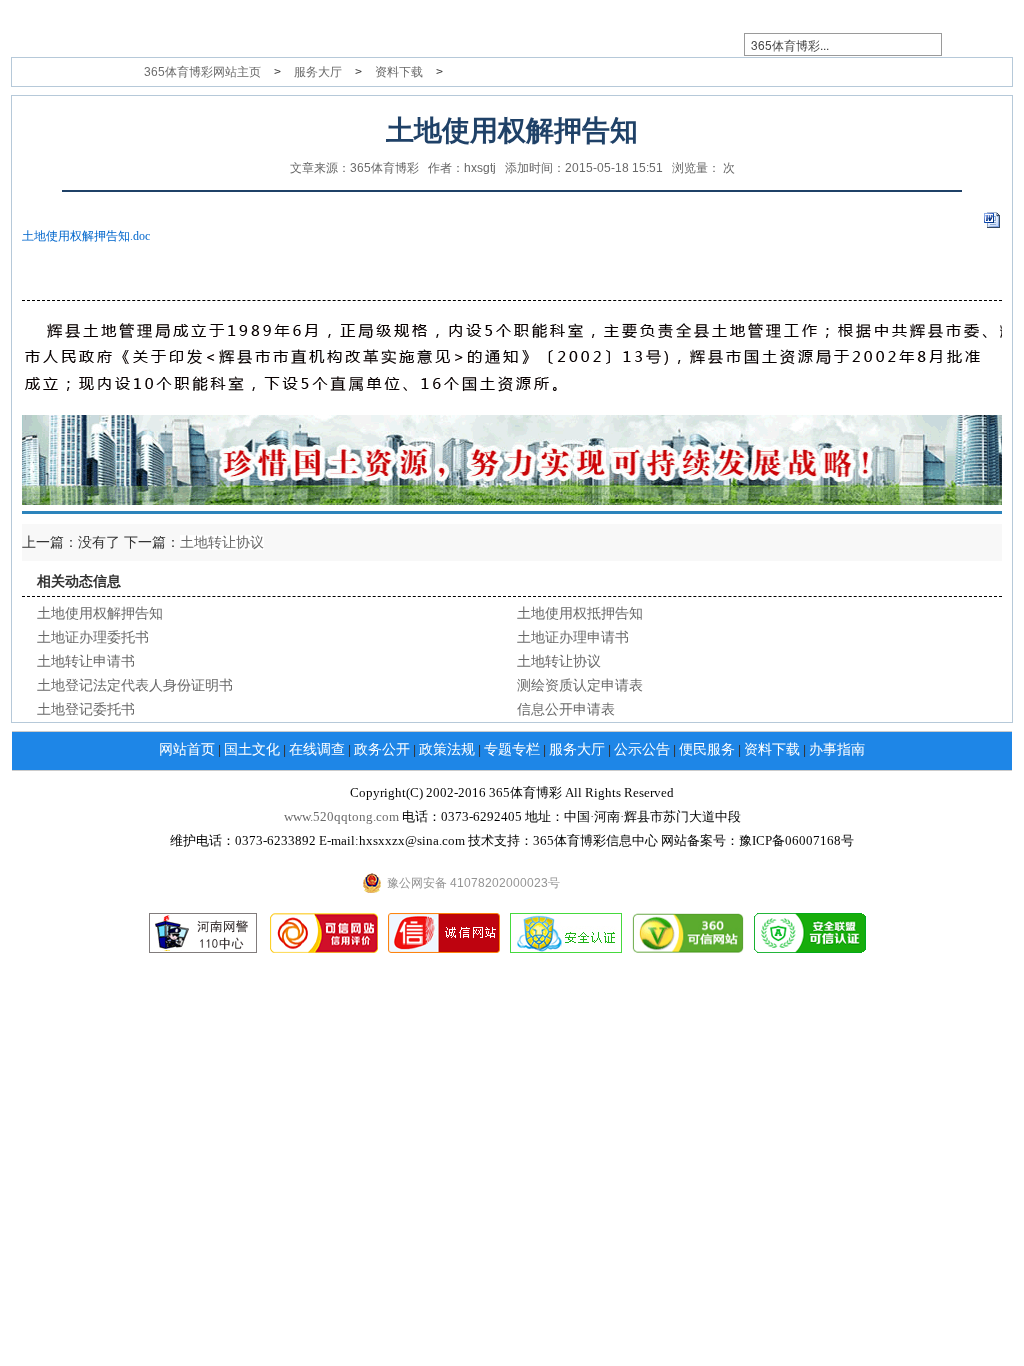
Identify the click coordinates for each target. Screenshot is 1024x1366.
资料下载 (399, 72)
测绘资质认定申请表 (580, 685)
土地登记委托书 (86, 709)
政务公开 (382, 749)
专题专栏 (512, 749)
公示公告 (642, 749)
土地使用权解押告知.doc (86, 236)
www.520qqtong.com (341, 816)
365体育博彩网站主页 (202, 72)
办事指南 (837, 749)
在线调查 (317, 749)
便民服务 (707, 749)
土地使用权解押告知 (100, 613)
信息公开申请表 (566, 709)
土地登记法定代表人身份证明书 (135, 685)
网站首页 (187, 749)
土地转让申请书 (86, 661)
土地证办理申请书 (573, 637)
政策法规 (447, 749)
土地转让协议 (222, 542)
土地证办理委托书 (93, 637)
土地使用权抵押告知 (580, 613)
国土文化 (252, 749)
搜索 (979, 45)
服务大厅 (318, 72)
